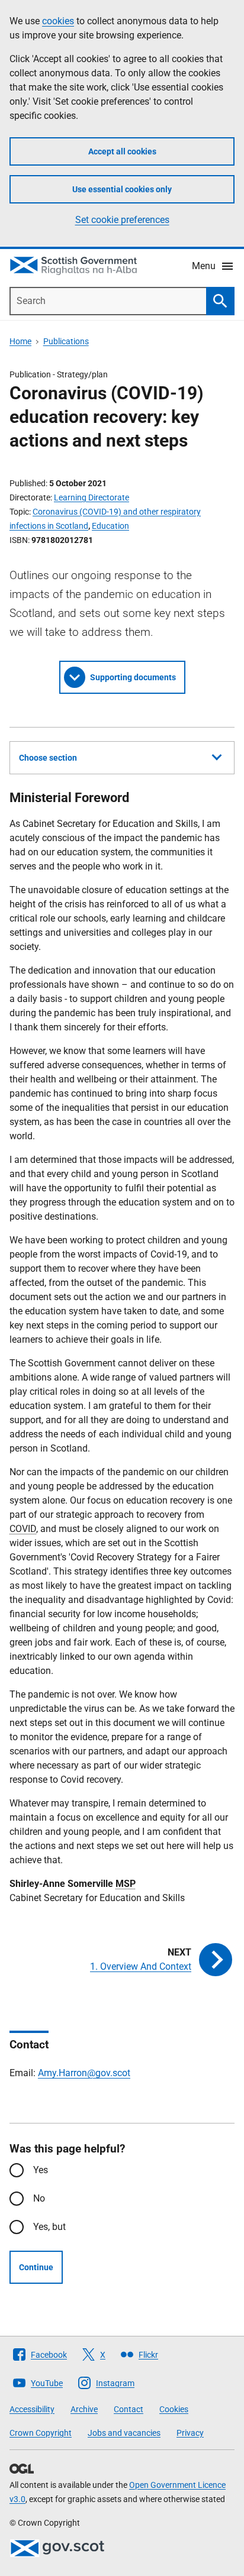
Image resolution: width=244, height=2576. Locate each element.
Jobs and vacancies (124, 2433)
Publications (66, 341)
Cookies (174, 2409)
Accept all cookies (122, 151)
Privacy (190, 2433)
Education (110, 526)
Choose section (48, 758)
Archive (84, 2409)
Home (20, 341)
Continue (36, 2267)
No (39, 2198)
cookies (58, 21)
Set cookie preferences (122, 220)
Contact (129, 2409)
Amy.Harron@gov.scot (84, 2073)
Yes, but (49, 2227)
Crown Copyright (41, 2433)
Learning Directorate (91, 497)
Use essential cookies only (122, 189)
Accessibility (32, 2409)
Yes (41, 2170)
